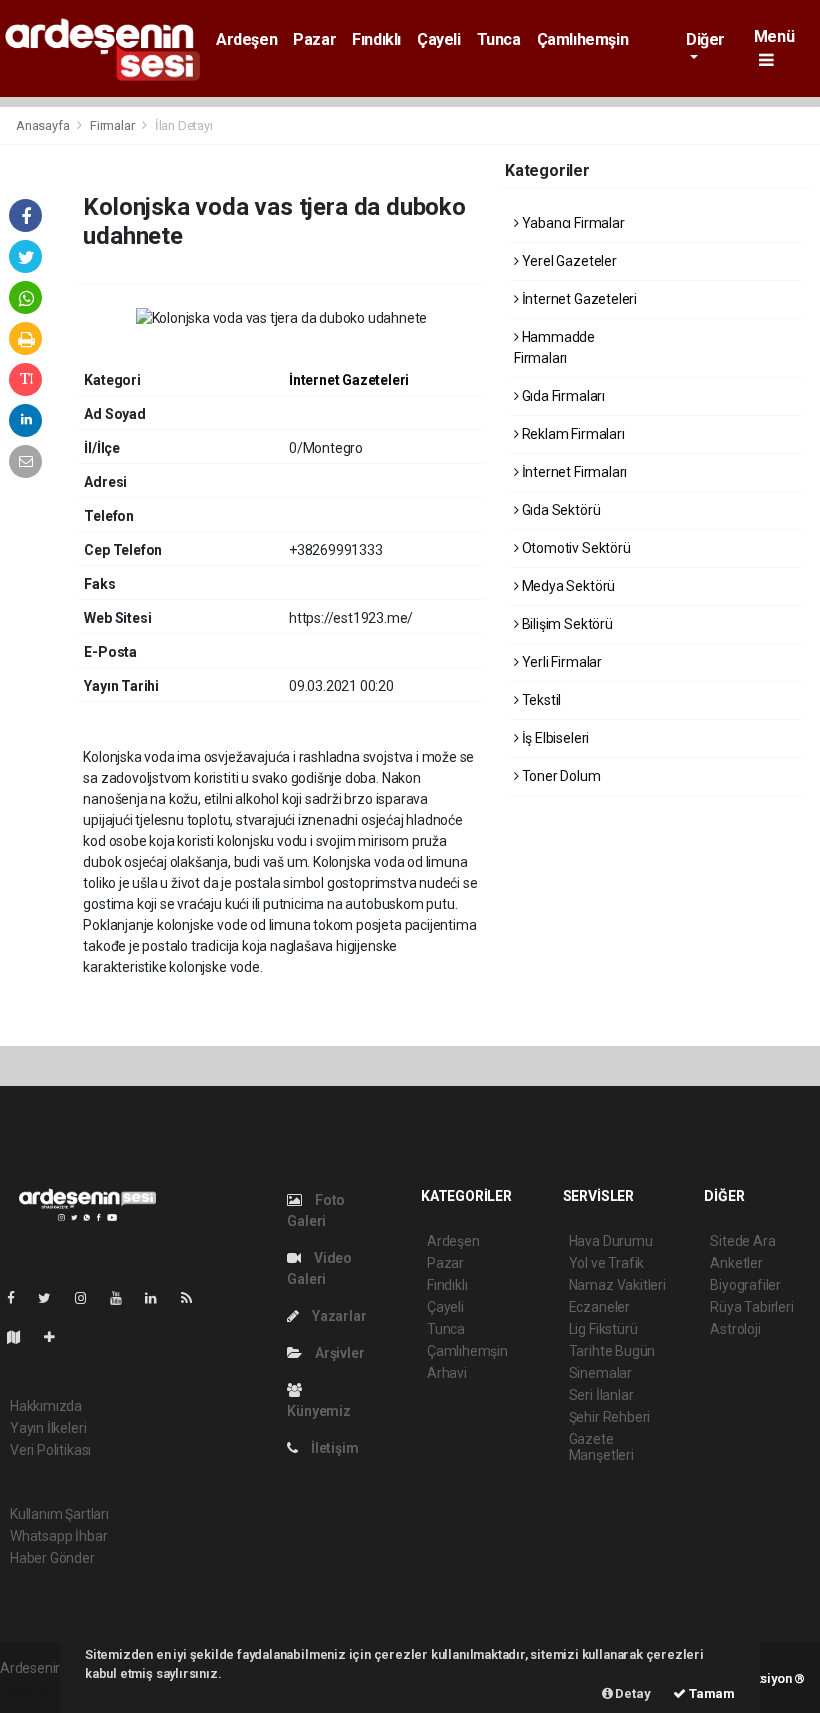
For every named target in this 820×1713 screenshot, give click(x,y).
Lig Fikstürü (603, 1329)
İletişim (333, 1448)
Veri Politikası (50, 1450)
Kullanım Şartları (59, 1514)
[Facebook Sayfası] (19, 1298)
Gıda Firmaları (562, 396)
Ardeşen (246, 39)
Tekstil (540, 700)
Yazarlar (337, 1316)
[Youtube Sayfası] (124, 1298)
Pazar (314, 39)
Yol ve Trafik (607, 1263)
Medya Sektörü (567, 586)
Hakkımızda (46, 1406)
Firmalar (112, 125)
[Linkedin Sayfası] (159, 1298)
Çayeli (439, 39)
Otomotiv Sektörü (575, 548)
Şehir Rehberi (610, 1417)
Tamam (710, 1693)
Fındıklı (376, 39)
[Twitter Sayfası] (52, 1298)
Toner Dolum (560, 776)
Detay (632, 1693)
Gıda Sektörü (559, 510)
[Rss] (194, 1298)
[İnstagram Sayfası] (89, 1298)
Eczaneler (599, 1307)
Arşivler (338, 1353)
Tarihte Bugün (612, 1351)
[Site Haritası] (22, 1337)
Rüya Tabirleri (751, 1307)
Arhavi (447, 1373)
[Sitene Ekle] (57, 1337)
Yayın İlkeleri (48, 1428)
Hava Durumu (611, 1241)
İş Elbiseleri (554, 738)
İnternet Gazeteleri (349, 380)
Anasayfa (44, 125)
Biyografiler (745, 1285)
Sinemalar (600, 1373)
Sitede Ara (742, 1241)
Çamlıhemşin (583, 39)
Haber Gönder (52, 1558)
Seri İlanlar (601, 1395)
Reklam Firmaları (572, 434)
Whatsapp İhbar (58, 1536)
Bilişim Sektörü (566, 624)
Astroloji (735, 1329)
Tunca (499, 39)
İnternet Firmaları (573, 472)
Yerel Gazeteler (568, 261)
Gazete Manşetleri (601, 1447)
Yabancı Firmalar (572, 223)
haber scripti (38, 1689)
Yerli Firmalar (560, 662)
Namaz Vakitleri (617, 1285)
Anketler (736, 1263)
